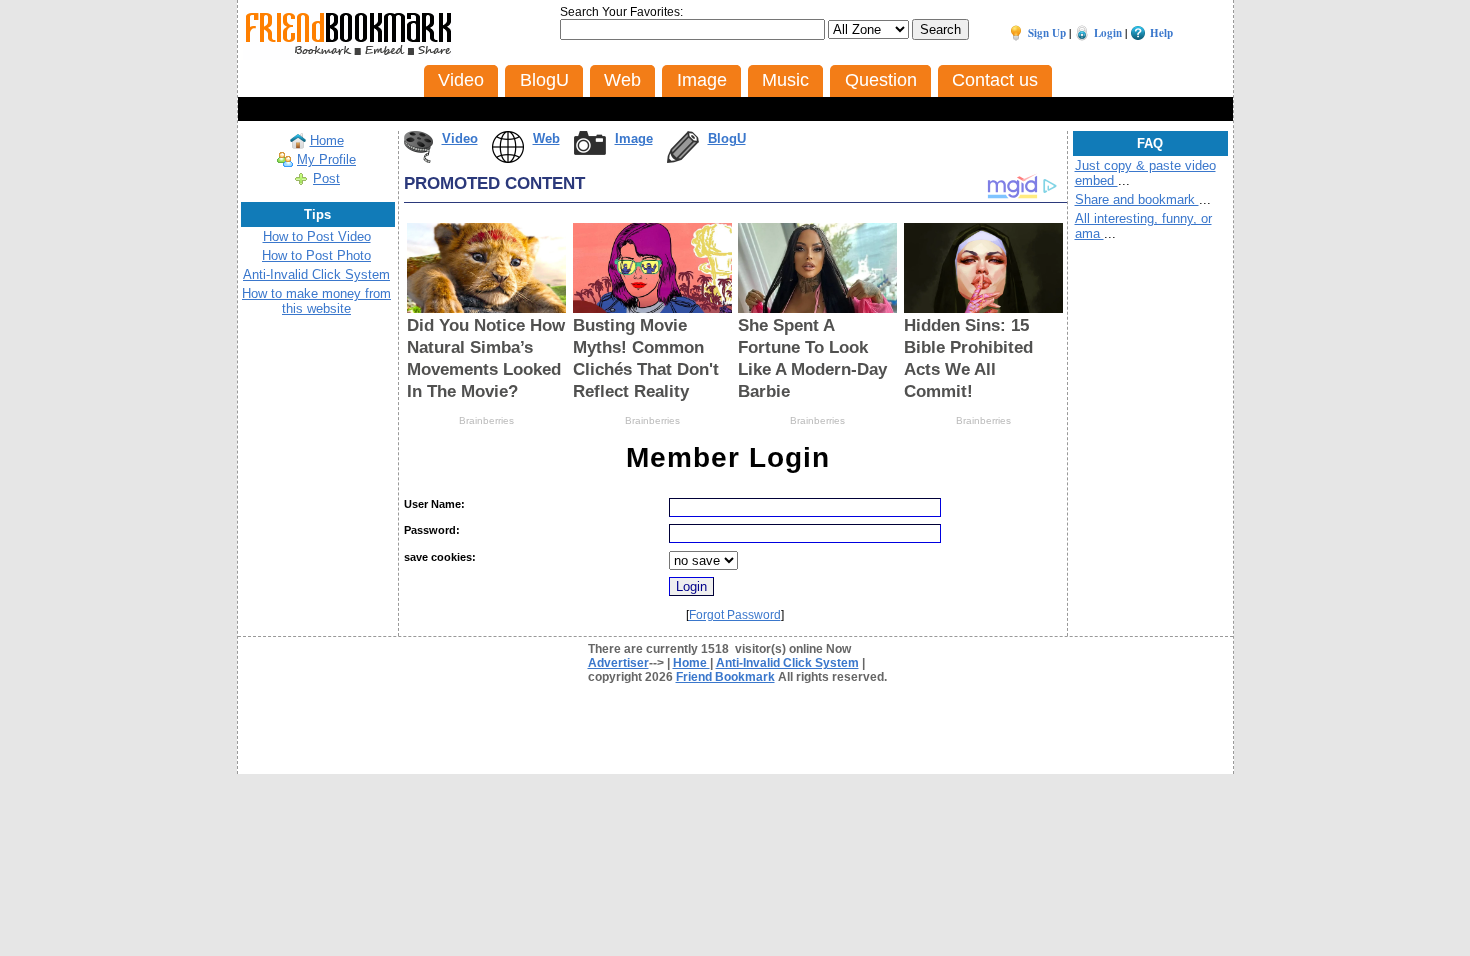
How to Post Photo (316, 255)
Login (1108, 33)
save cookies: (440, 557)
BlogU (727, 138)
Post (326, 178)
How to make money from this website (316, 301)
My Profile (326, 159)
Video (460, 138)
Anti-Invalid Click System (316, 274)
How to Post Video (317, 236)
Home (327, 140)
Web (546, 138)
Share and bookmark (1137, 199)
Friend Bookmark (725, 677)
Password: (432, 530)
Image (634, 138)
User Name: (434, 504)
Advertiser (618, 663)
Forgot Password (735, 615)
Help (1161, 33)
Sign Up (1047, 33)
